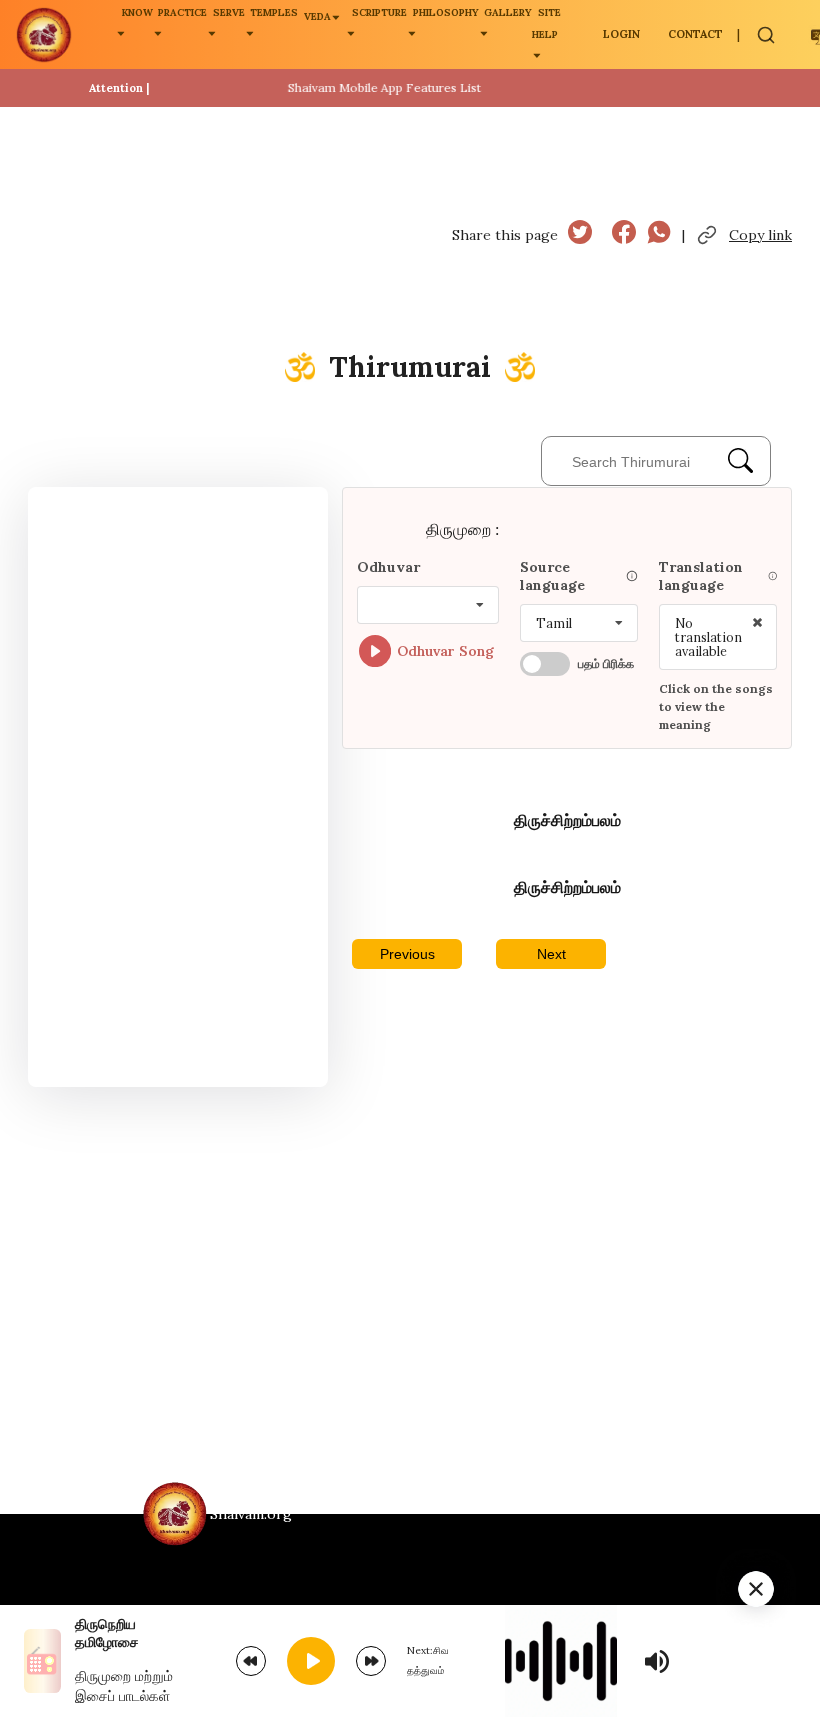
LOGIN (621, 34)
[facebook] (624, 234)
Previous (407, 954)
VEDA (317, 16)
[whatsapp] (659, 234)
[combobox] (428, 605)
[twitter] (580, 234)
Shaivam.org (251, 1514)
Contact (695, 34)
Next (551, 954)
